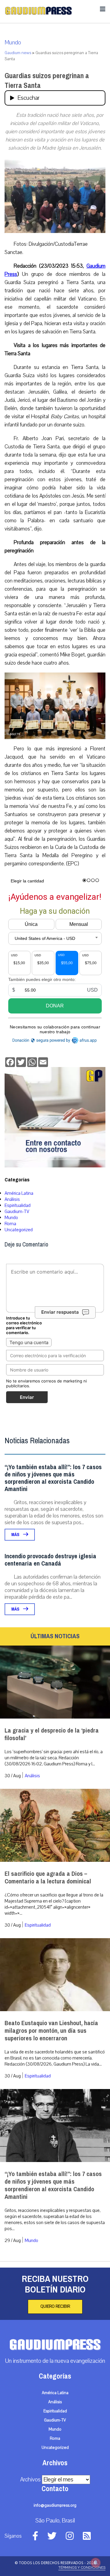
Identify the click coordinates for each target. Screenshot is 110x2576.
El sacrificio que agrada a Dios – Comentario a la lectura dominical (48, 1878)
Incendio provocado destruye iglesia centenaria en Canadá (50, 1560)
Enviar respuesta (60, 1312)
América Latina (19, 1193)
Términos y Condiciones (82, 2567)
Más (16, 1535)
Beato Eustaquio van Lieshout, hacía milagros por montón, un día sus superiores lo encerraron (51, 2031)
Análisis (12, 1199)
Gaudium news (18, 53)
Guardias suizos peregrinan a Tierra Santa (47, 81)
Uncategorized (19, 1230)
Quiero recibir (55, 2307)
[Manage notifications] (96, 2563)
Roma (10, 1224)
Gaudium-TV (17, 1212)
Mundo (13, 43)
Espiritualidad (18, 1205)
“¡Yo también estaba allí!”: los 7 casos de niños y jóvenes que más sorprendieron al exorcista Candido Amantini (53, 1478)
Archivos (30, 2480)
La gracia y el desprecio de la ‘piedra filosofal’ (52, 1734)
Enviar (27, 1397)
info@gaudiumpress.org (55, 2505)
